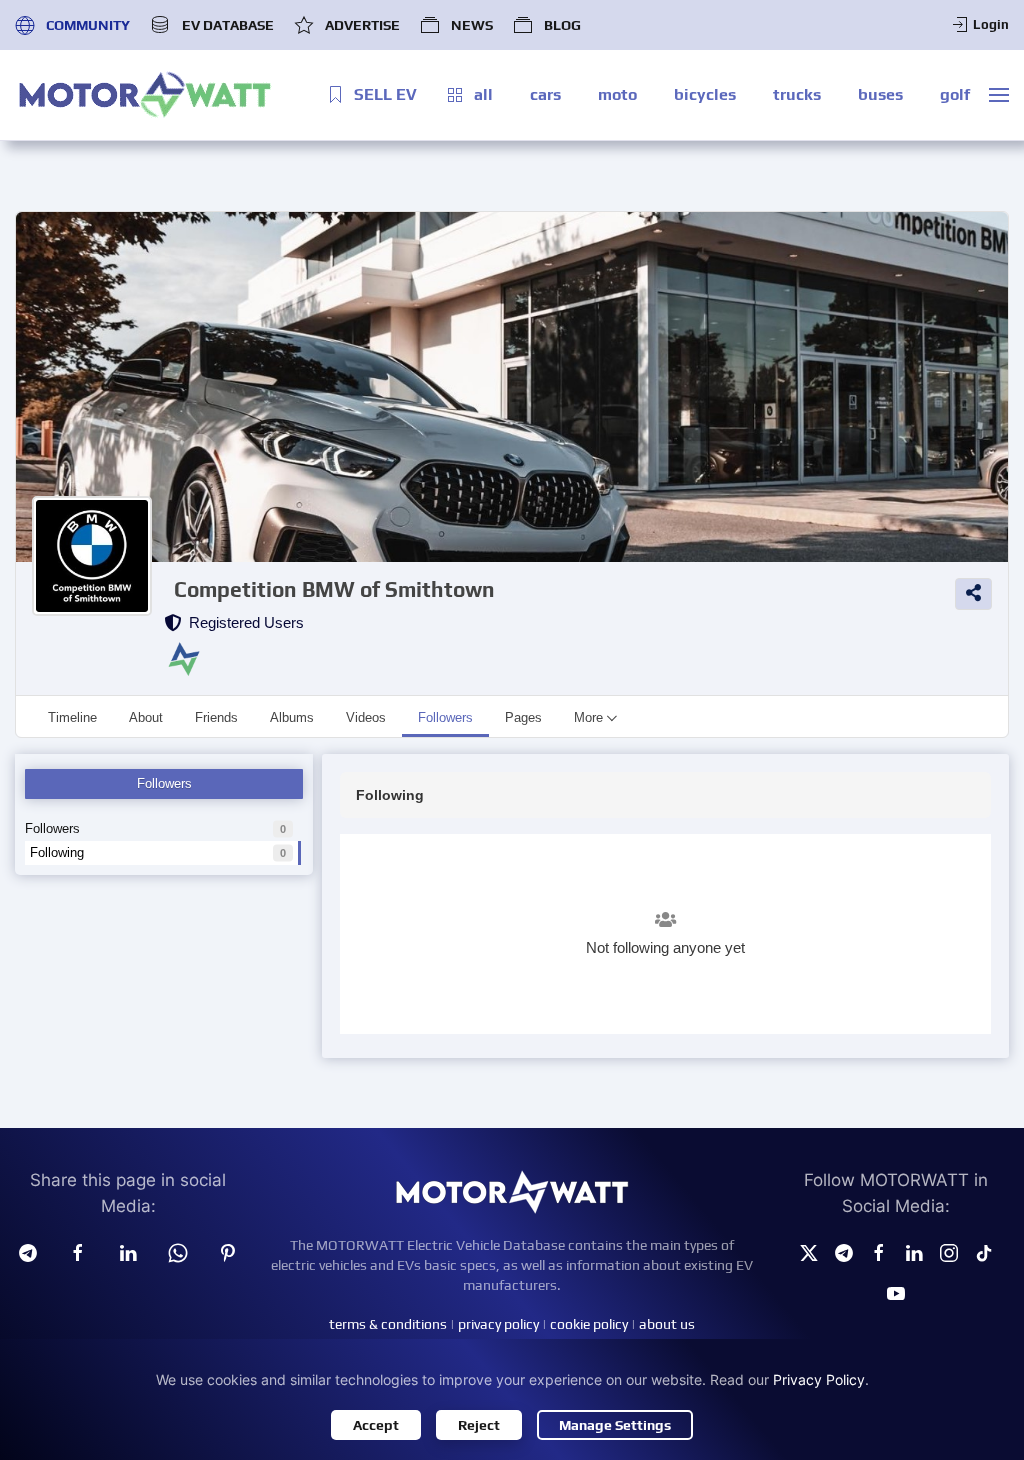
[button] (999, 95)
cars (545, 94)
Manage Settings (615, 1425)
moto (617, 94)
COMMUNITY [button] (88, 25)
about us (667, 1324)
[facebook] (78, 1251)
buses (880, 94)
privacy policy (498, 1324)
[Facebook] (879, 1251)
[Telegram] (28, 1251)
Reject (479, 1425)
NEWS (472, 25)
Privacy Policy (819, 1379)
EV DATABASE (227, 25)
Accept (376, 1425)
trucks (797, 94)
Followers (155, 828)
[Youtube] (896, 1292)
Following (158, 852)
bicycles (705, 94)
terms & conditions (388, 1324)
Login (991, 24)
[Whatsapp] (178, 1251)
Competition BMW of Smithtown (334, 589)
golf (955, 94)
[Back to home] (145, 95)
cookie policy (589, 1324)
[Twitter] (809, 1251)
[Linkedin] (128, 1251)
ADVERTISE (362, 25)
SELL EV (385, 94)
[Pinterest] (228, 1251)
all (483, 94)
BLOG (562, 25)
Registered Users (242, 622)
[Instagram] (949, 1251)
